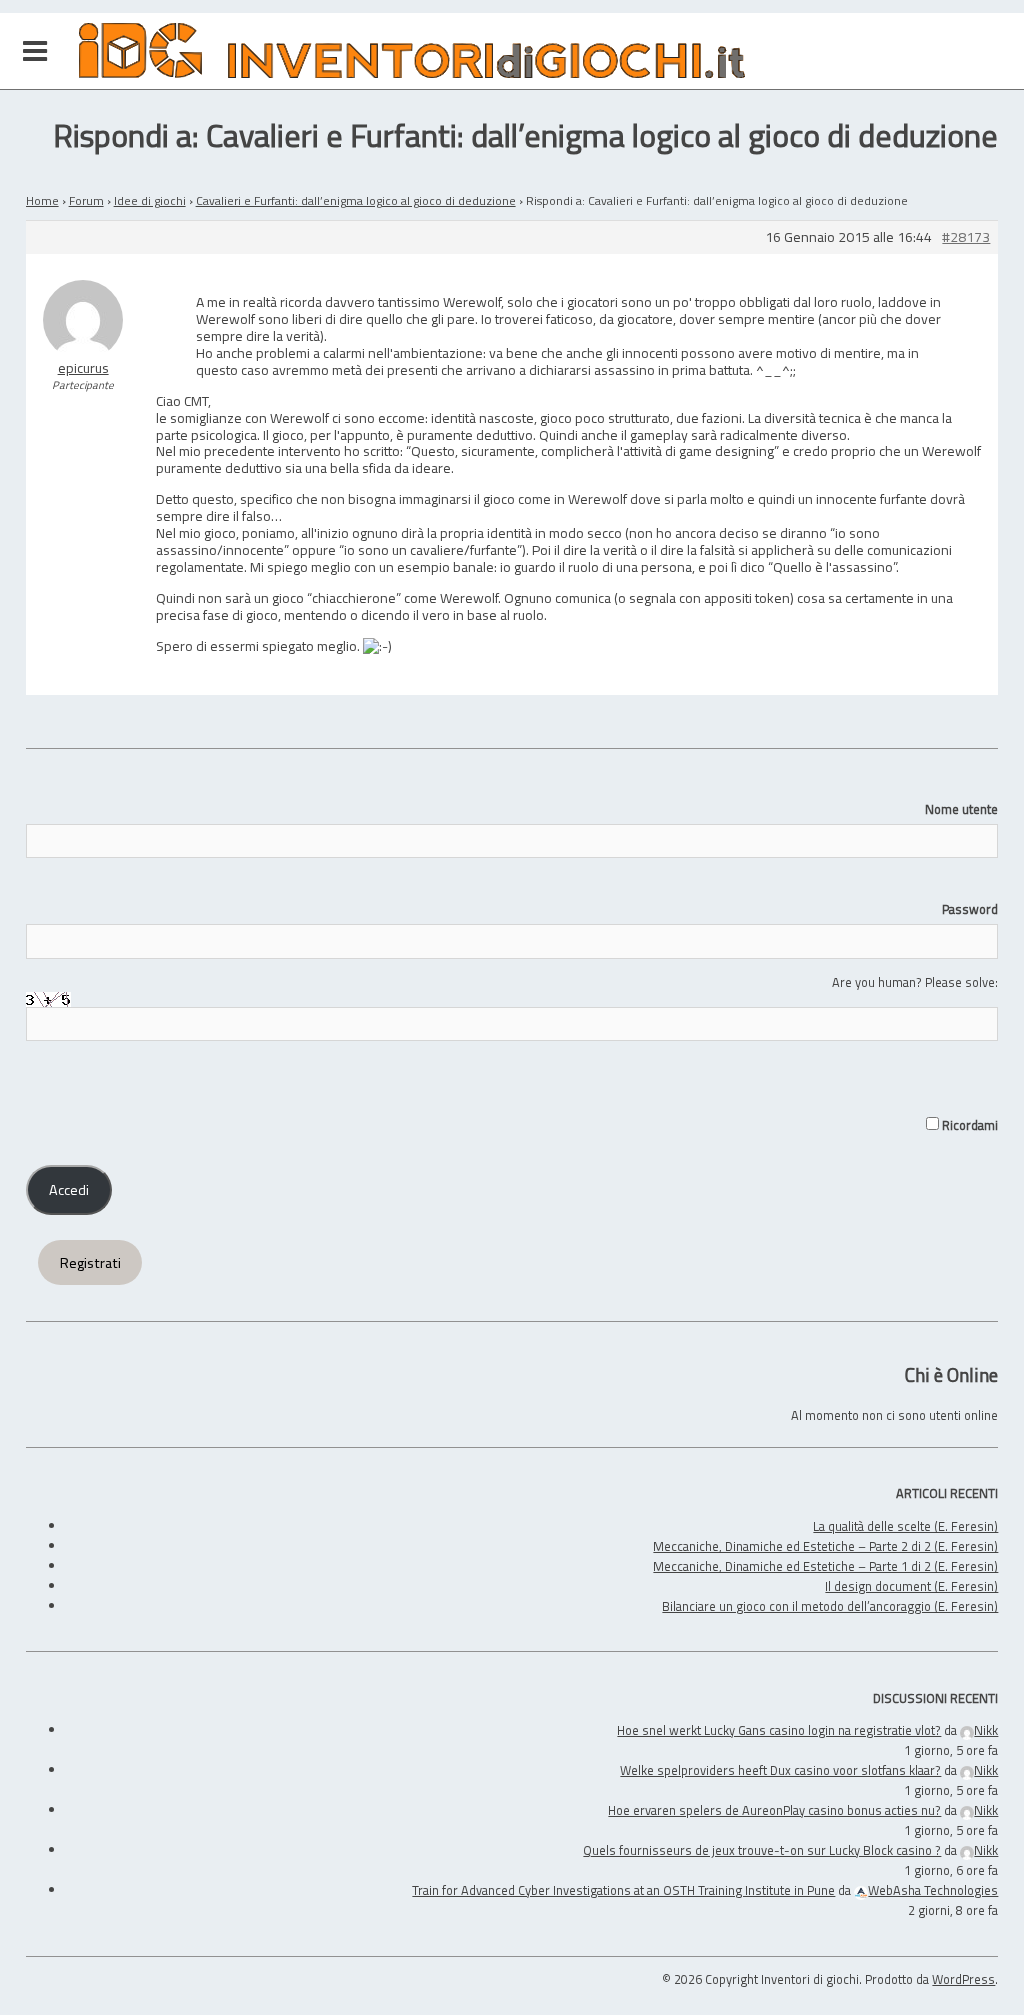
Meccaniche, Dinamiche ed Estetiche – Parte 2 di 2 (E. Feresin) (825, 1546)
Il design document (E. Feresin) (911, 1586)
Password (970, 909)
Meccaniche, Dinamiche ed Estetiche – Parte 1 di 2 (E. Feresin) (825, 1566)
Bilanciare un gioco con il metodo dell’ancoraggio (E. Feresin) (830, 1606)
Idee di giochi (150, 200)
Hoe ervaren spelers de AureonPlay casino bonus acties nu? (774, 1810)
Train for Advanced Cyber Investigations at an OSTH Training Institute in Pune (623, 1890)
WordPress (963, 1979)
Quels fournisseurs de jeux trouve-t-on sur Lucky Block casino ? (762, 1850)
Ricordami (968, 1125)
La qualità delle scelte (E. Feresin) (905, 1526)
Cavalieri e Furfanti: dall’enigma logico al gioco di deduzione (356, 200)
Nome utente (961, 809)
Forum (86, 200)
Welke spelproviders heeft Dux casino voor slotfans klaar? (780, 1770)
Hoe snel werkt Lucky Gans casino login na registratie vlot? (779, 1730)
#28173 (966, 237)
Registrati (90, 1263)
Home (42, 200)
